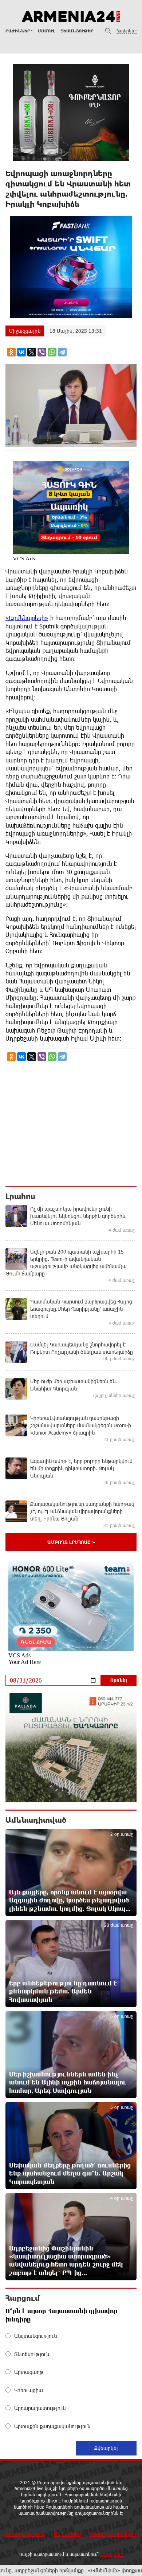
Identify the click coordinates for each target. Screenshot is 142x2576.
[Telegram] (62, 352)
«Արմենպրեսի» (27, 618)
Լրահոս (20, 1196)
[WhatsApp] (52, 352)
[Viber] (42, 352)
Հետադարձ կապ (25, 2534)
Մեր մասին (67, 2534)
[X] (32, 352)
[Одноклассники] (11, 352)
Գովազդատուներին (114, 2534)
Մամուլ (46, 31)
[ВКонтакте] (21, 352)
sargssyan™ (112, 2554)
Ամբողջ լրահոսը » (71, 1542)
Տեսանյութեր (77, 31)
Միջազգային (25, 331)
